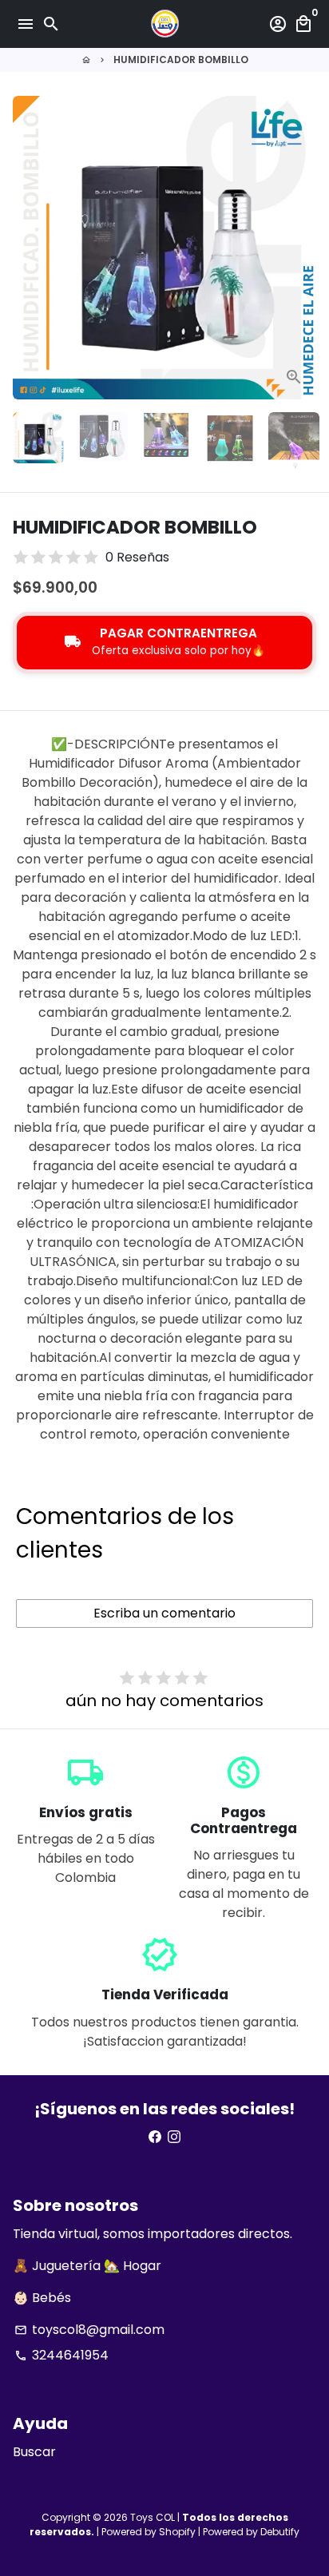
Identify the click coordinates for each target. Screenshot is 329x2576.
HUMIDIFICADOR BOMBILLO (181, 60)
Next (301, 248)
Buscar (34, 2452)
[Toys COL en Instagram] (174, 2137)
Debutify (280, 2532)
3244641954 (61, 2355)
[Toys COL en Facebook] (155, 2137)
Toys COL (153, 2517)
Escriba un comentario (164, 1613)
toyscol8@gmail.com (89, 2330)
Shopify (177, 2532)
